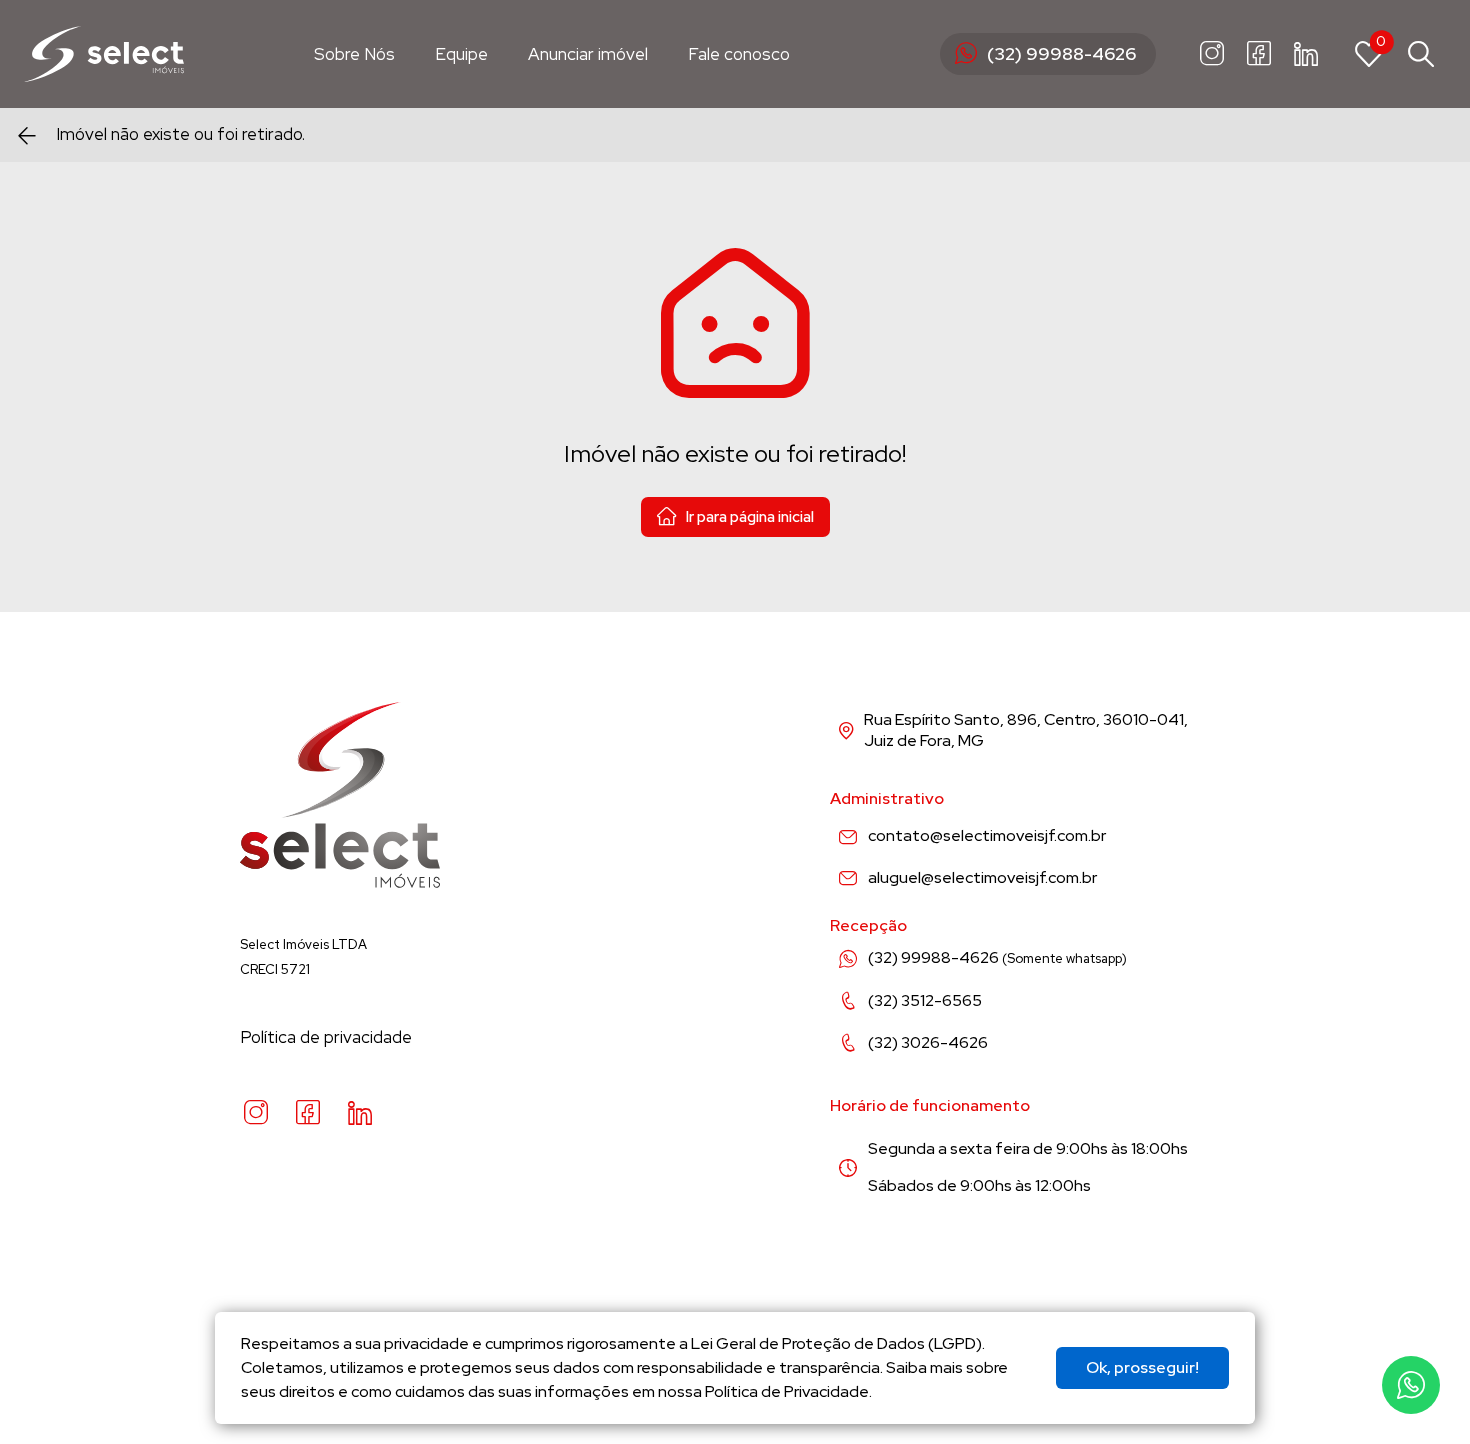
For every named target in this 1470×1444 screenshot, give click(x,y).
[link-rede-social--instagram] (1212, 54)
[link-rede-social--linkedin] (1306, 54)
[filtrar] (1421, 54)
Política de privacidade (326, 1037)
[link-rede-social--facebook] (1259, 54)
